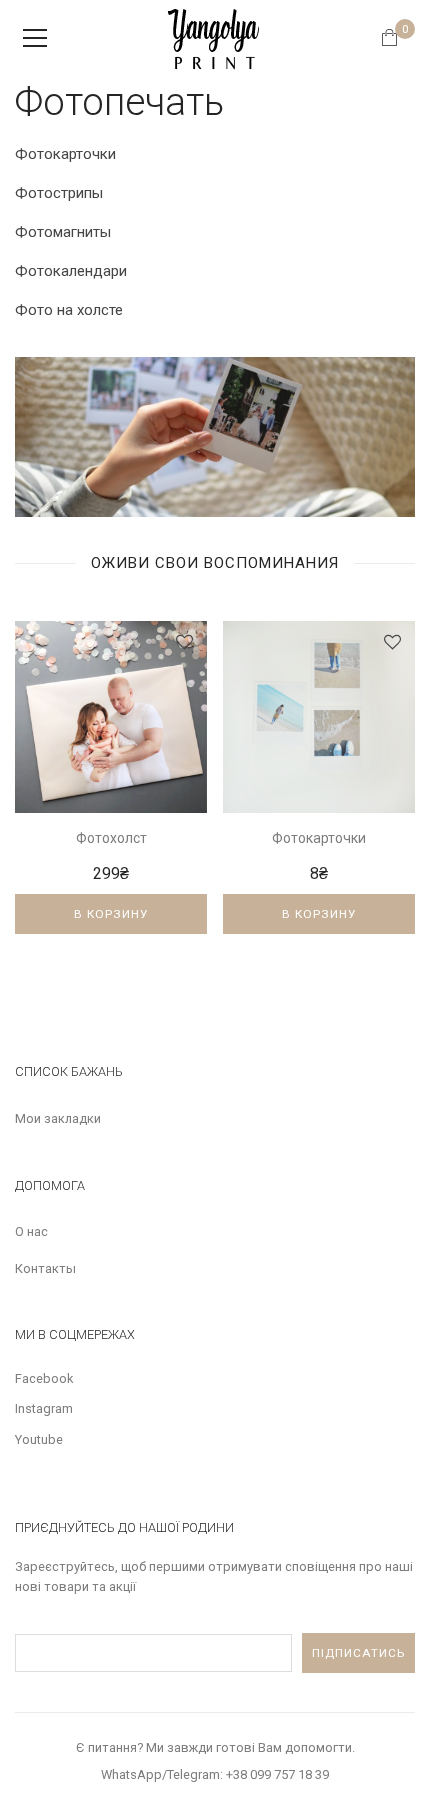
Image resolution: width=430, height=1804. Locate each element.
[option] (111, 793)
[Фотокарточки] (319, 717)
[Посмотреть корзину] (395, 40)
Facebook (44, 1378)
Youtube (39, 1439)
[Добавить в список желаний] (184, 642)
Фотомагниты (63, 232)
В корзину (111, 914)
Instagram (44, 1408)
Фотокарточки (65, 154)
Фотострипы (59, 193)
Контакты (45, 1268)
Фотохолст (111, 838)
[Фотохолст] (111, 717)
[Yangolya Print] (215, 37)
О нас (31, 1231)
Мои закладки (58, 1118)
